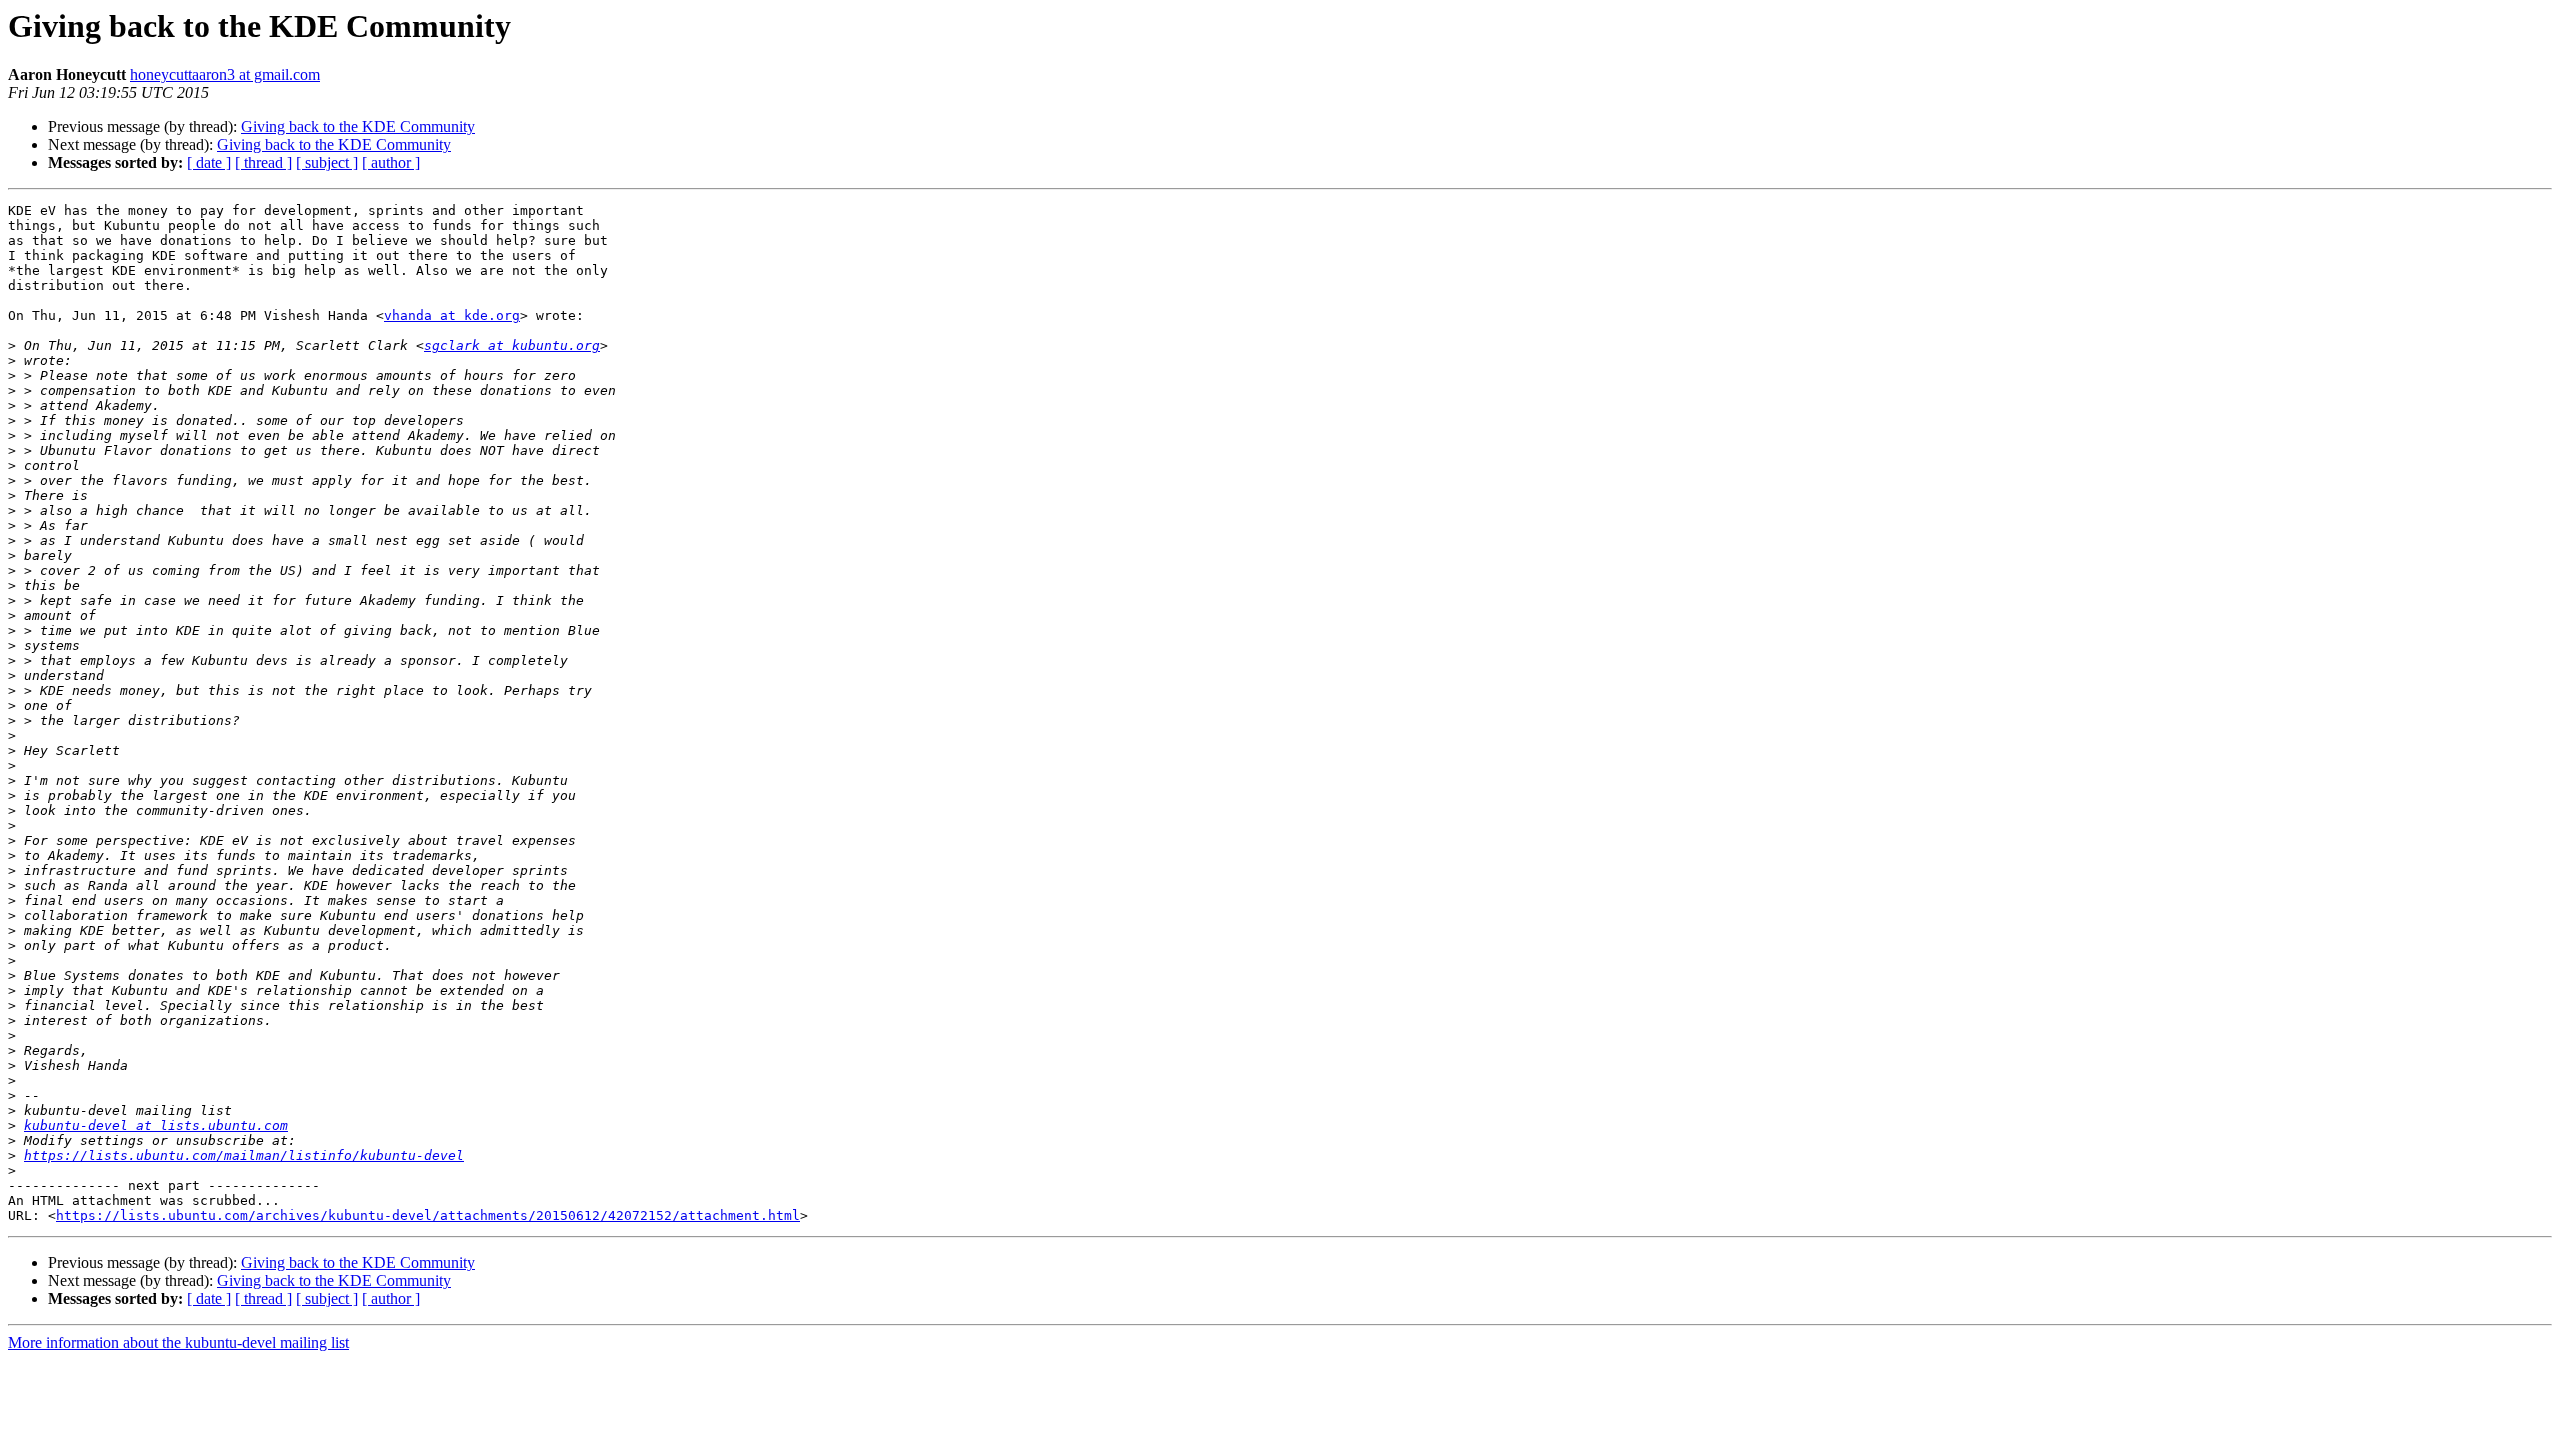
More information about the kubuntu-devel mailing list (178, 1342)
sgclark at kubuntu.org (512, 345)
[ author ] (391, 162)
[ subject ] (327, 162)
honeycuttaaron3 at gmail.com (225, 74)
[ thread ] (263, 162)
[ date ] (209, 162)
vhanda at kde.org (452, 315)
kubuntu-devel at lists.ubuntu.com (156, 1125)
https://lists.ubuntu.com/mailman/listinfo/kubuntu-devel (244, 1155)
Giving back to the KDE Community (358, 126)
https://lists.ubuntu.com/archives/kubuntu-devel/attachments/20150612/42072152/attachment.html (428, 1215)
